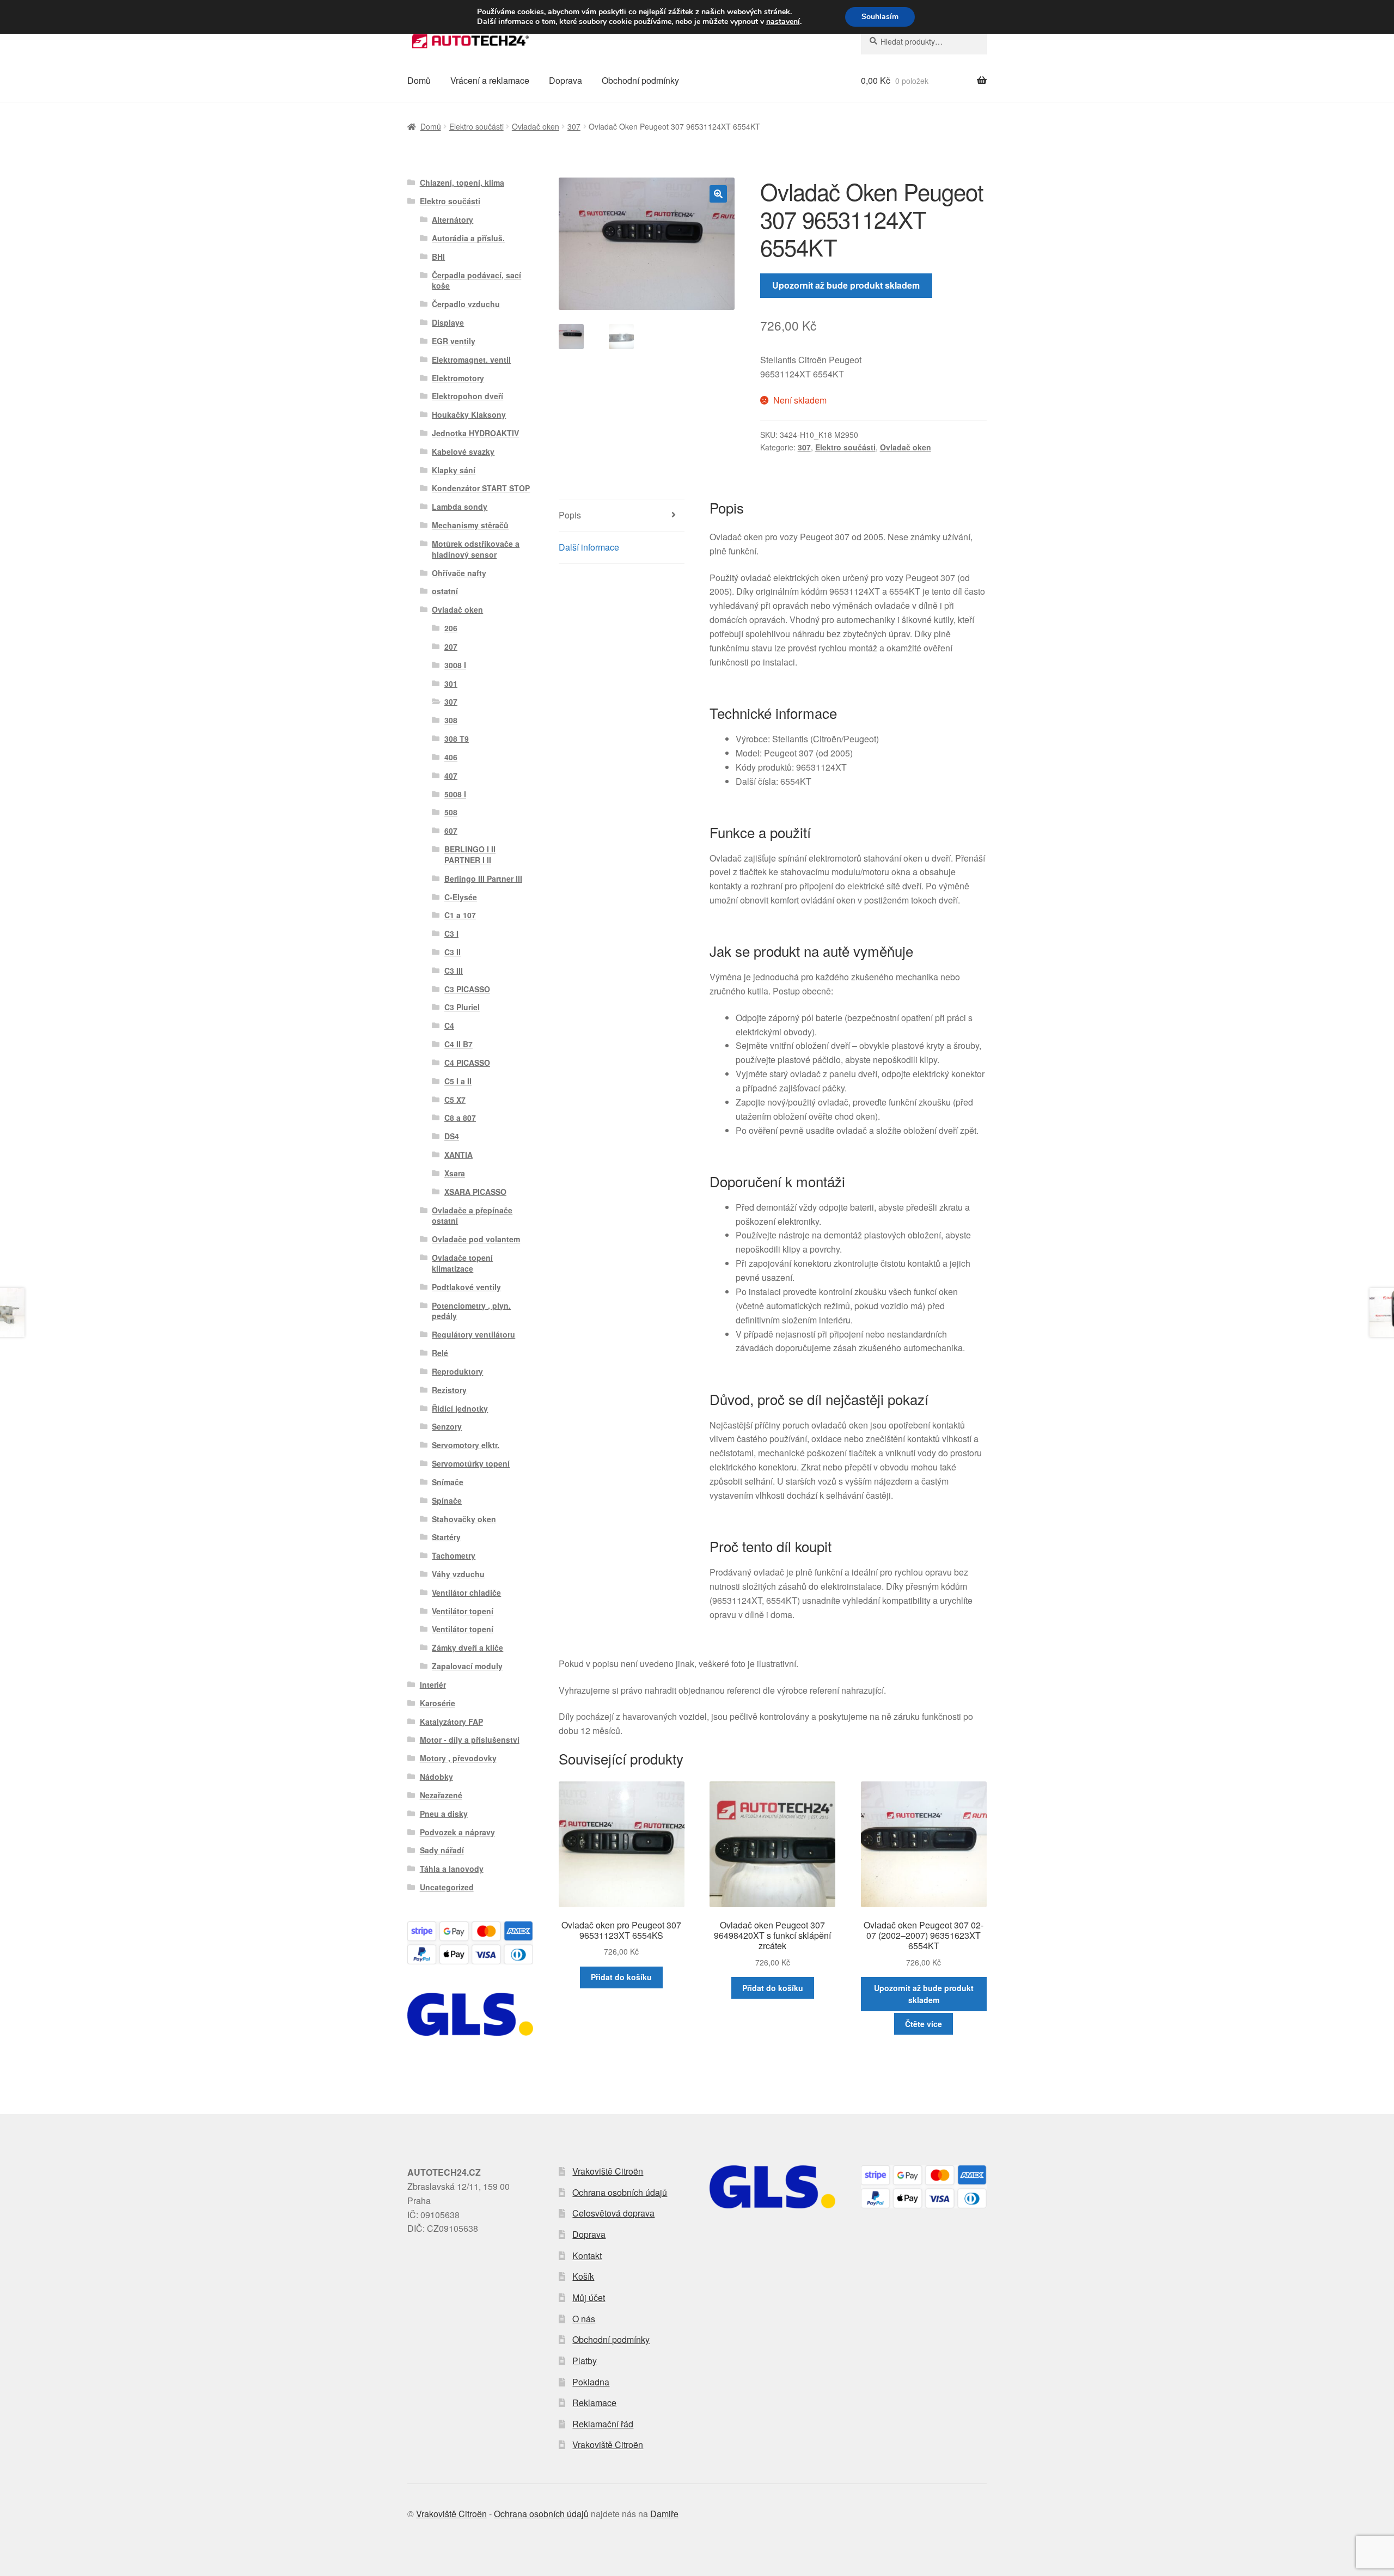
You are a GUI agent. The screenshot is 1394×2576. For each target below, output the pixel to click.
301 (451, 683)
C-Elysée (461, 897)
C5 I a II (458, 1081)
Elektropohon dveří (467, 396)
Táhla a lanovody (452, 1869)
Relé (440, 1353)
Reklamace (594, 2403)
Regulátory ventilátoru (473, 1334)
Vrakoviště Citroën (608, 2171)
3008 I (455, 665)
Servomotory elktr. (466, 1445)
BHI (438, 257)
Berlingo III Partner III (483, 878)
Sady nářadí (442, 1850)
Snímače (448, 1482)
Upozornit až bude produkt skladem (846, 285)
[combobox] (924, 41)
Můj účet (589, 2297)
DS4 (452, 1136)
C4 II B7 (458, 1044)
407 (451, 776)
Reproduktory (457, 1371)
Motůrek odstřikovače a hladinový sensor (476, 549)
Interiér (433, 1684)
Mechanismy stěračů (470, 525)
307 (574, 126)
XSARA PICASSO (475, 1192)
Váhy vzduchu (458, 1574)
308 (451, 720)
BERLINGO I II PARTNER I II (470, 854)
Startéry (446, 1537)
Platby (585, 2361)
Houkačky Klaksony (469, 414)
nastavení (783, 22)
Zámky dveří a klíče (467, 1647)
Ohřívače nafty (459, 573)
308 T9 (457, 738)
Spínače (447, 1500)
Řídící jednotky (460, 1408)
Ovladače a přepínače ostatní (472, 1216)
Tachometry (454, 1555)
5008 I (455, 794)
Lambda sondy (460, 506)
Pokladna (591, 2382)
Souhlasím (880, 17)
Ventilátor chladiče (466, 1592)
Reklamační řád (603, 2424)
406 (451, 757)
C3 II (453, 952)
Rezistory (449, 1390)
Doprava (565, 80)
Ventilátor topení (463, 1611)
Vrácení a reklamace (490, 80)
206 (451, 628)
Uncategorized (447, 1887)
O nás (584, 2319)
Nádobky (436, 1777)
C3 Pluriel (462, 1007)
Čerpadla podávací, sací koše (476, 280)
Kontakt (587, 2255)
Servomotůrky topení (471, 1463)
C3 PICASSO (467, 989)
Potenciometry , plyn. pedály (471, 1311)
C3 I (451, 933)
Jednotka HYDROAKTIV (475, 433)
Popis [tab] (570, 515)
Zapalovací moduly (467, 1666)
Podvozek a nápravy (457, 1832)
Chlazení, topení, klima (462, 182)
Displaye (448, 322)
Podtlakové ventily (466, 1287)
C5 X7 (455, 1100)
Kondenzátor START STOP (481, 488)
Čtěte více (924, 2024)
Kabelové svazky (463, 451)
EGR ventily (454, 341)
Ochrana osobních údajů (620, 2192)
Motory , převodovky (458, 1758)
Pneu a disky (444, 1814)
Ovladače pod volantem (476, 1239)
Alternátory (453, 219)
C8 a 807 (460, 1118)
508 (451, 812)
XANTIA (458, 1155)
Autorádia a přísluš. (468, 238)
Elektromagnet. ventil (471, 359)
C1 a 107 (460, 915)
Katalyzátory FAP (451, 1722)
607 (451, 831)
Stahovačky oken (464, 1519)
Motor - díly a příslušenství (470, 1739)
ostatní (445, 591)
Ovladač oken (536, 126)
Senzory (447, 1426)
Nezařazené (441, 1795)
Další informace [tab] (589, 547)
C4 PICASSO (467, 1063)
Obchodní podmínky (640, 80)
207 (451, 646)
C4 (449, 1025)
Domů (419, 80)
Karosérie (438, 1703)
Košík (583, 2276)
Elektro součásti (476, 126)
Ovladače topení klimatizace (462, 1263)
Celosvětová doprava (613, 2213)
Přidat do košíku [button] (621, 1977)
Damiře (664, 2514)
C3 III (454, 970)
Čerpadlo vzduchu (466, 304)
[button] (718, 194)
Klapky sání (454, 470)
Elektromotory (458, 378)
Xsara (455, 1173)
